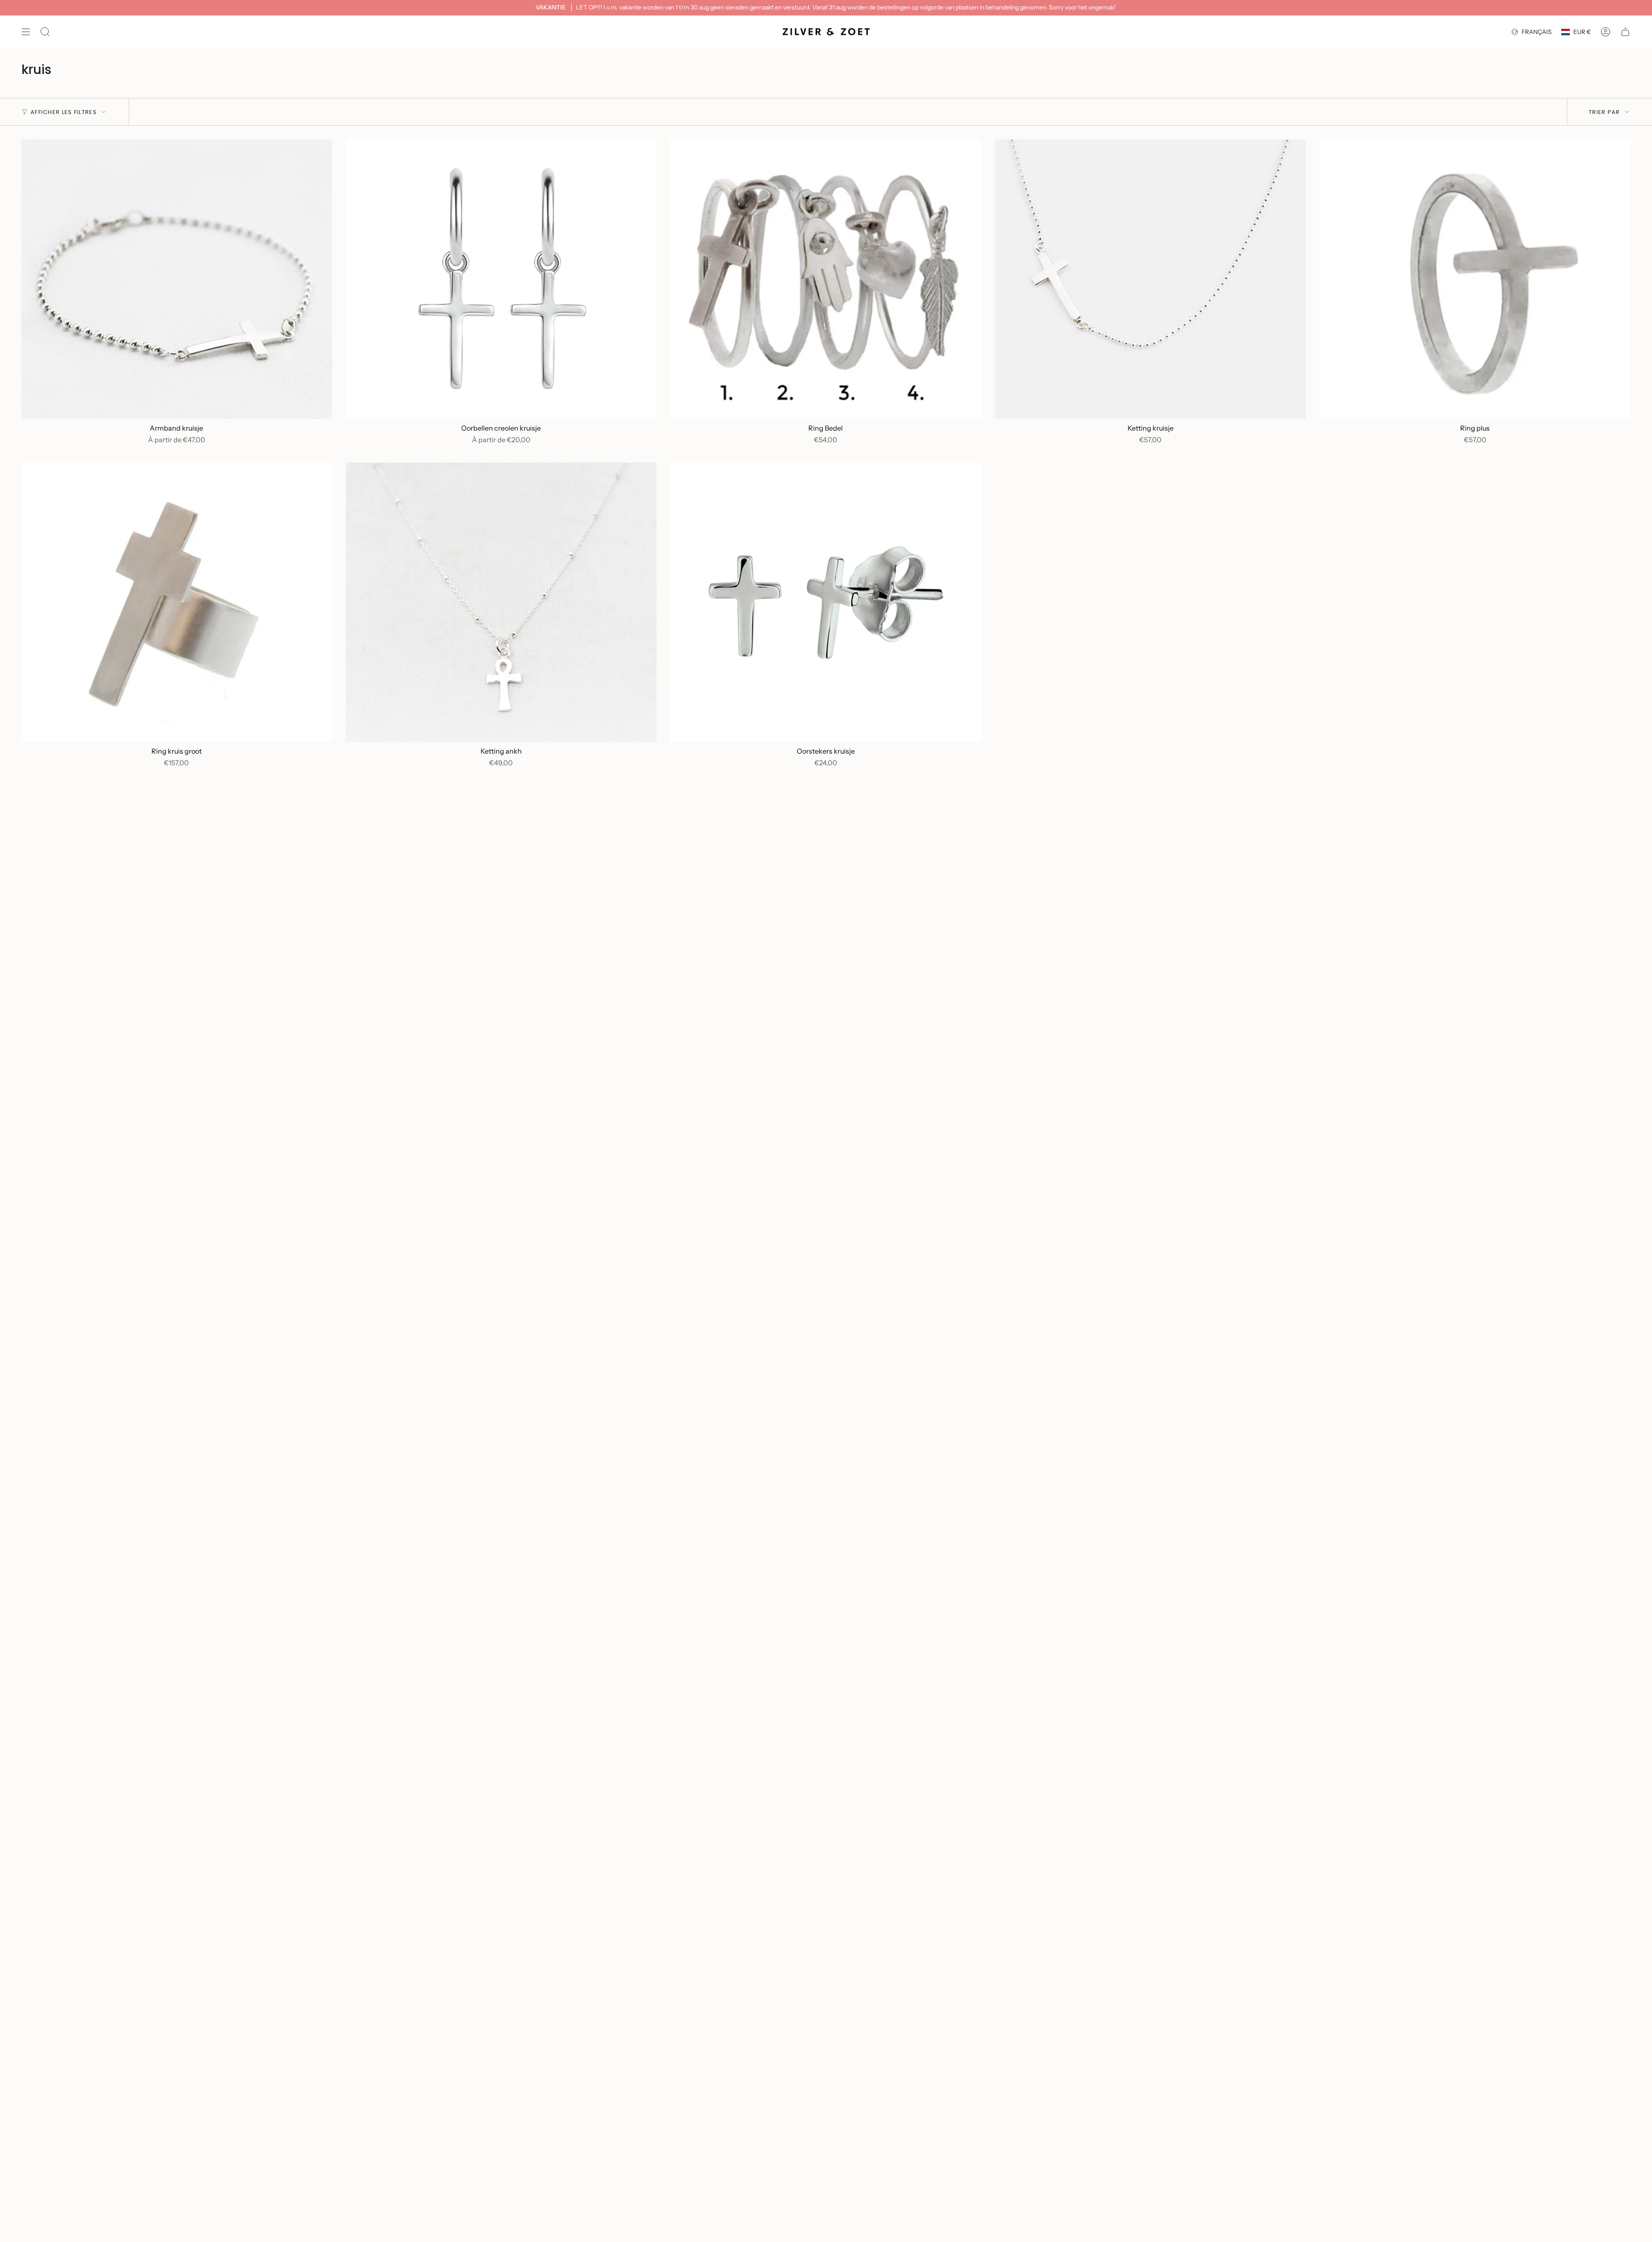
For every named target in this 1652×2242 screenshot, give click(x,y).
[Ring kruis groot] (177, 602)
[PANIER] (1625, 32)
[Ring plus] (1475, 279)
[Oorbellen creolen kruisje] (501, 279)
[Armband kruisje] (177, 279)
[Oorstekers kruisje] (826, 602)
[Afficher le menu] (26, 32)
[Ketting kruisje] (1151, 279)
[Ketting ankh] (501, 602)
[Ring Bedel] (826, 279)
